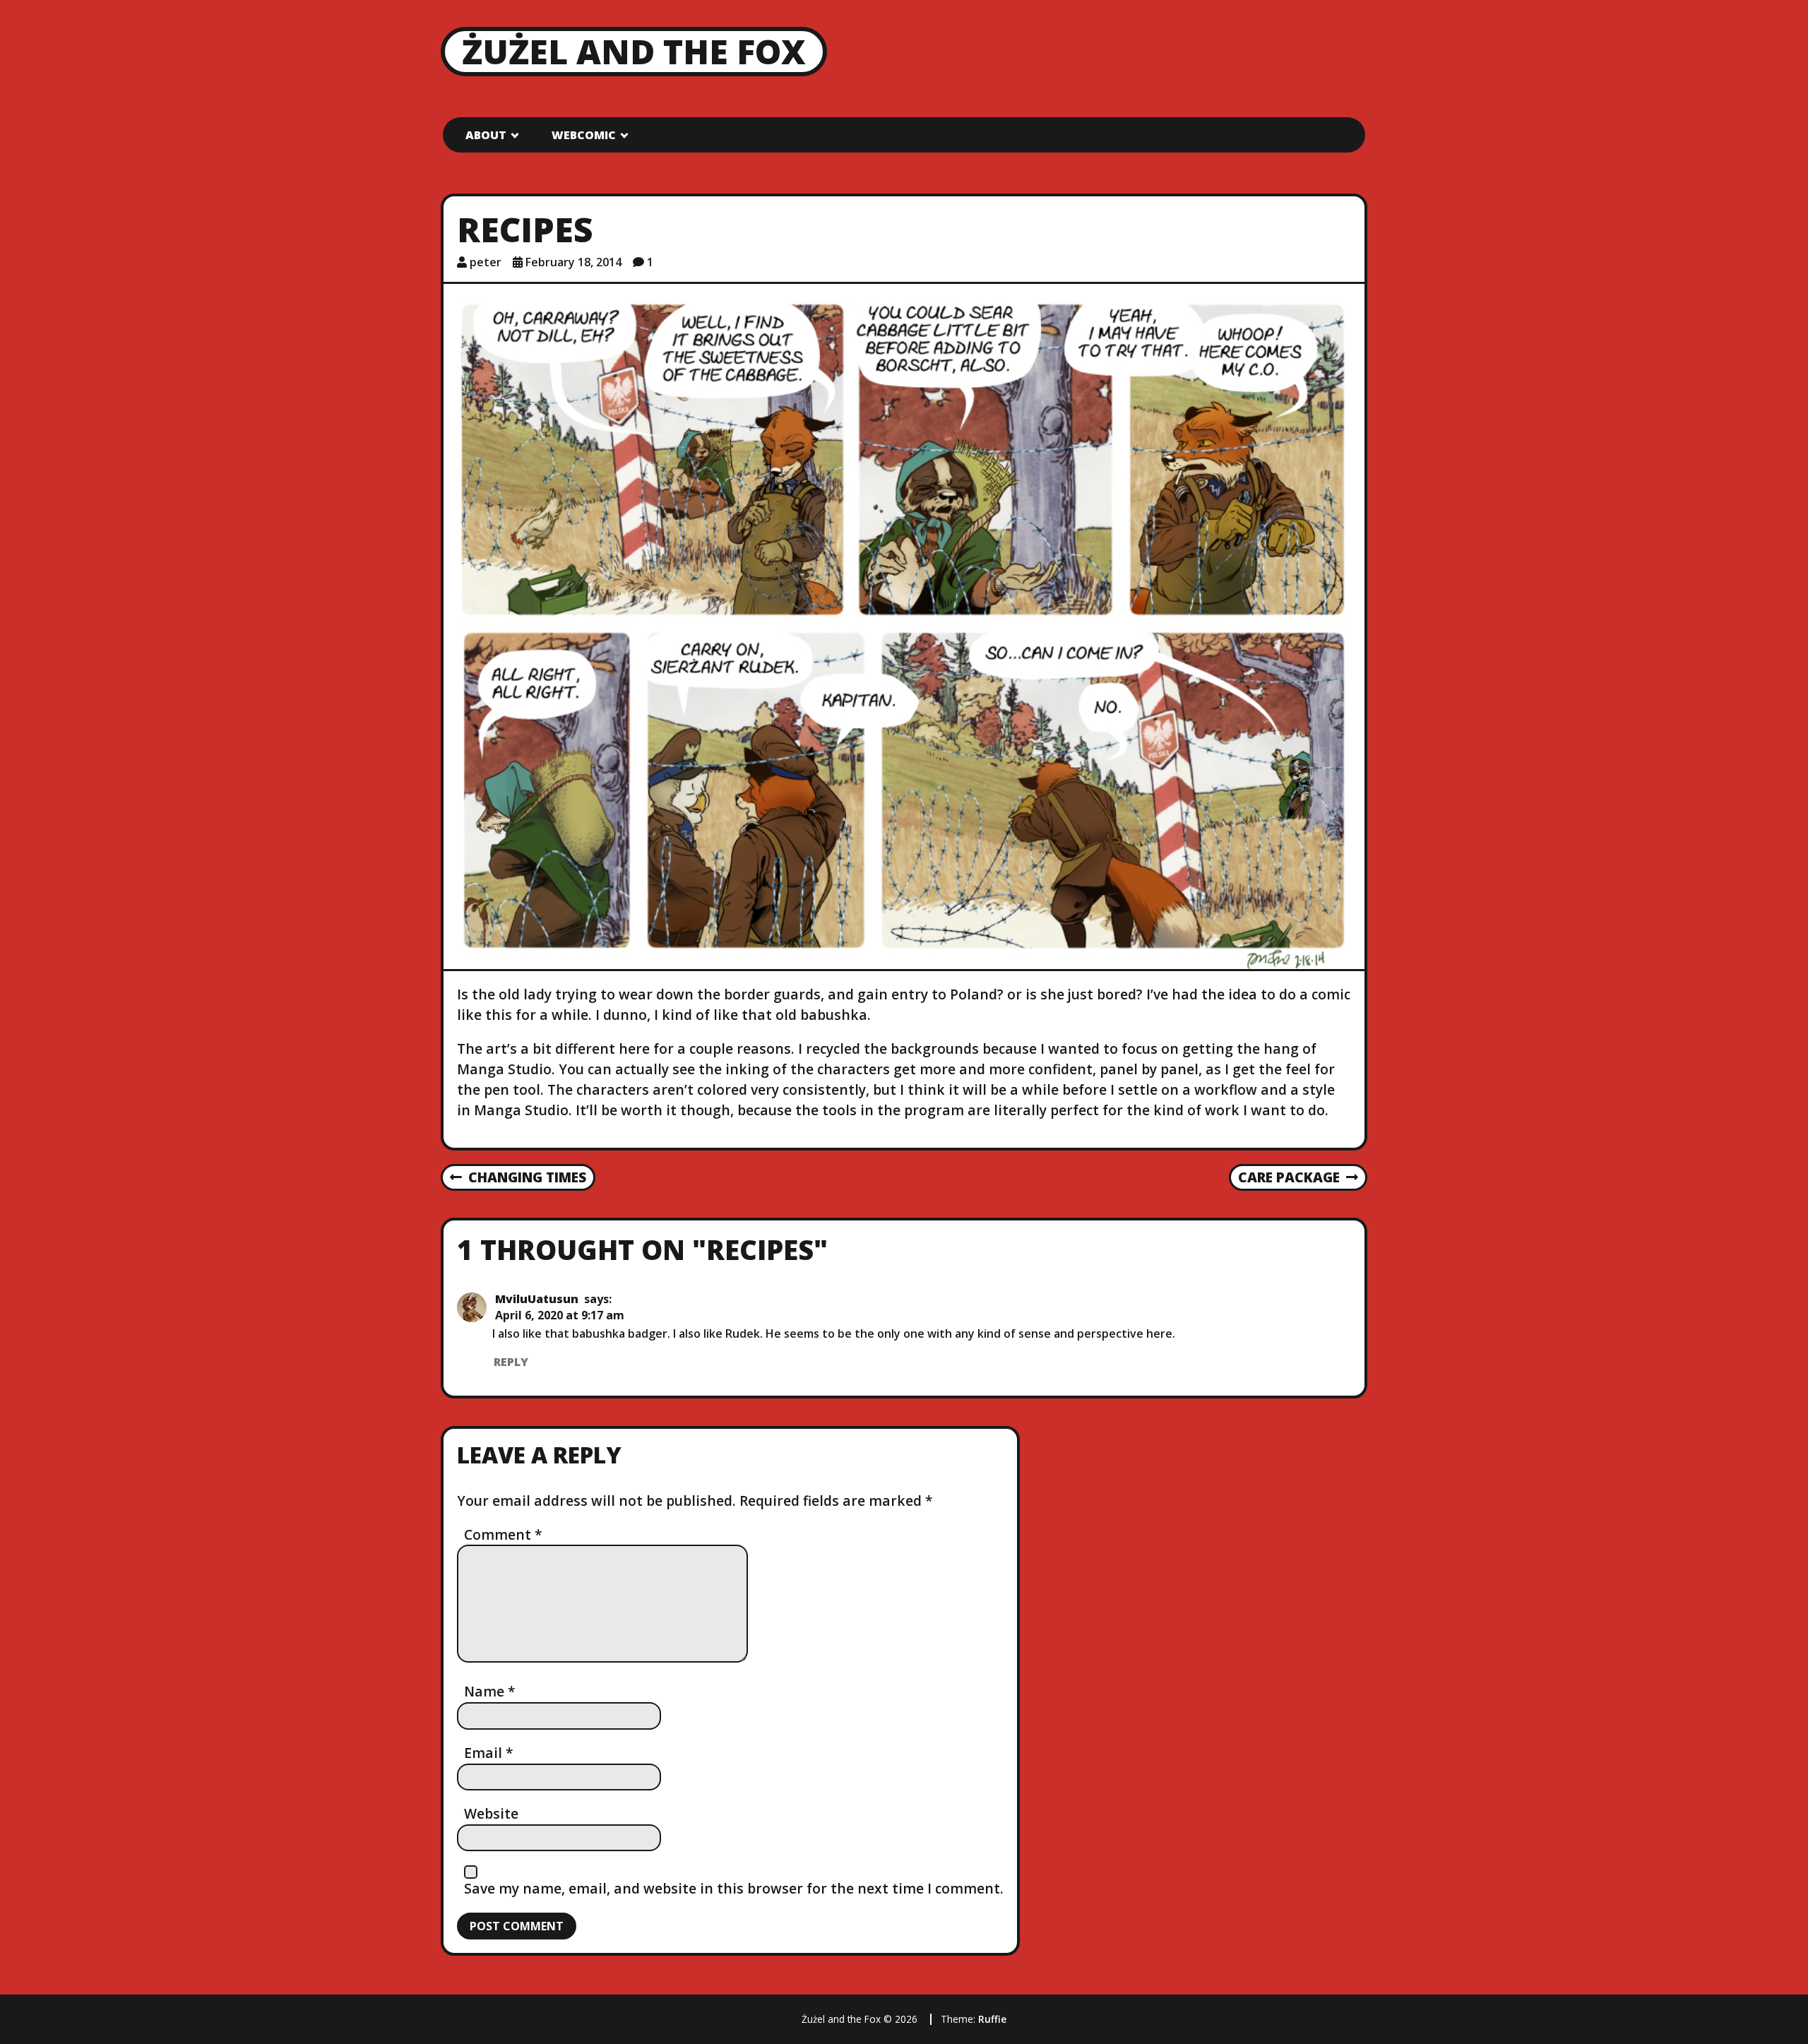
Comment (503, 1534)
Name (490, 1691)
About (486, 135)
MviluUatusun (537, 1299)
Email (489, 1753)
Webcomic (584, 135)
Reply (511, 1362)
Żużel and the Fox (634, 51)
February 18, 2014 (573, 262)
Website (491, 1813)
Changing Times (518, 1178)
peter (486, 262)
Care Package (1289, 1178)
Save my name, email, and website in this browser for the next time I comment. (734, 1888)
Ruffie (992, 2019)
